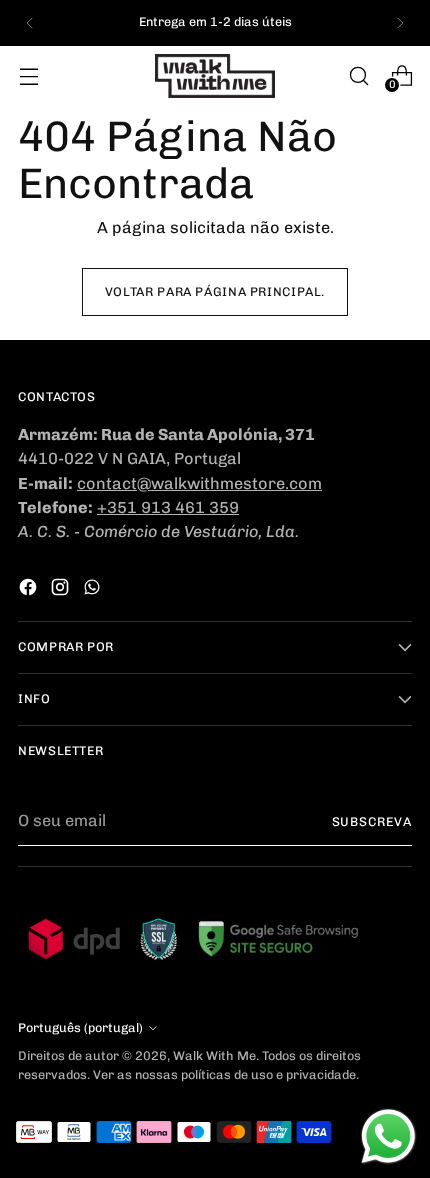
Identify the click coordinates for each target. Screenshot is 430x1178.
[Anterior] (30, 23)
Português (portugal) (80, 1027)
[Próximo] (400, 23)
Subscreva (372, 821)
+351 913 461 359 (168, 507)
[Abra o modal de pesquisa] (358, 75)
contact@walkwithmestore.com (199, 483)
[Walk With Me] (215, 76)
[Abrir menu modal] (28, 75)
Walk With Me (214, 1055)
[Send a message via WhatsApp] (388, 1136)
